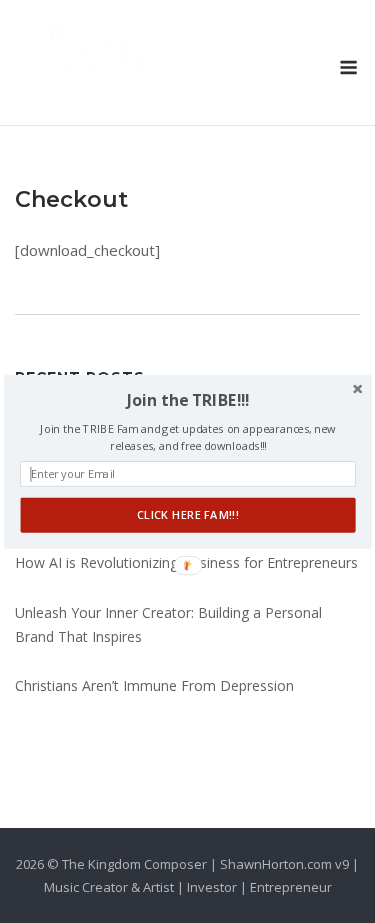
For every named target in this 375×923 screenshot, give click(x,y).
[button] (187, 400)
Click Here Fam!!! (187, 514)
